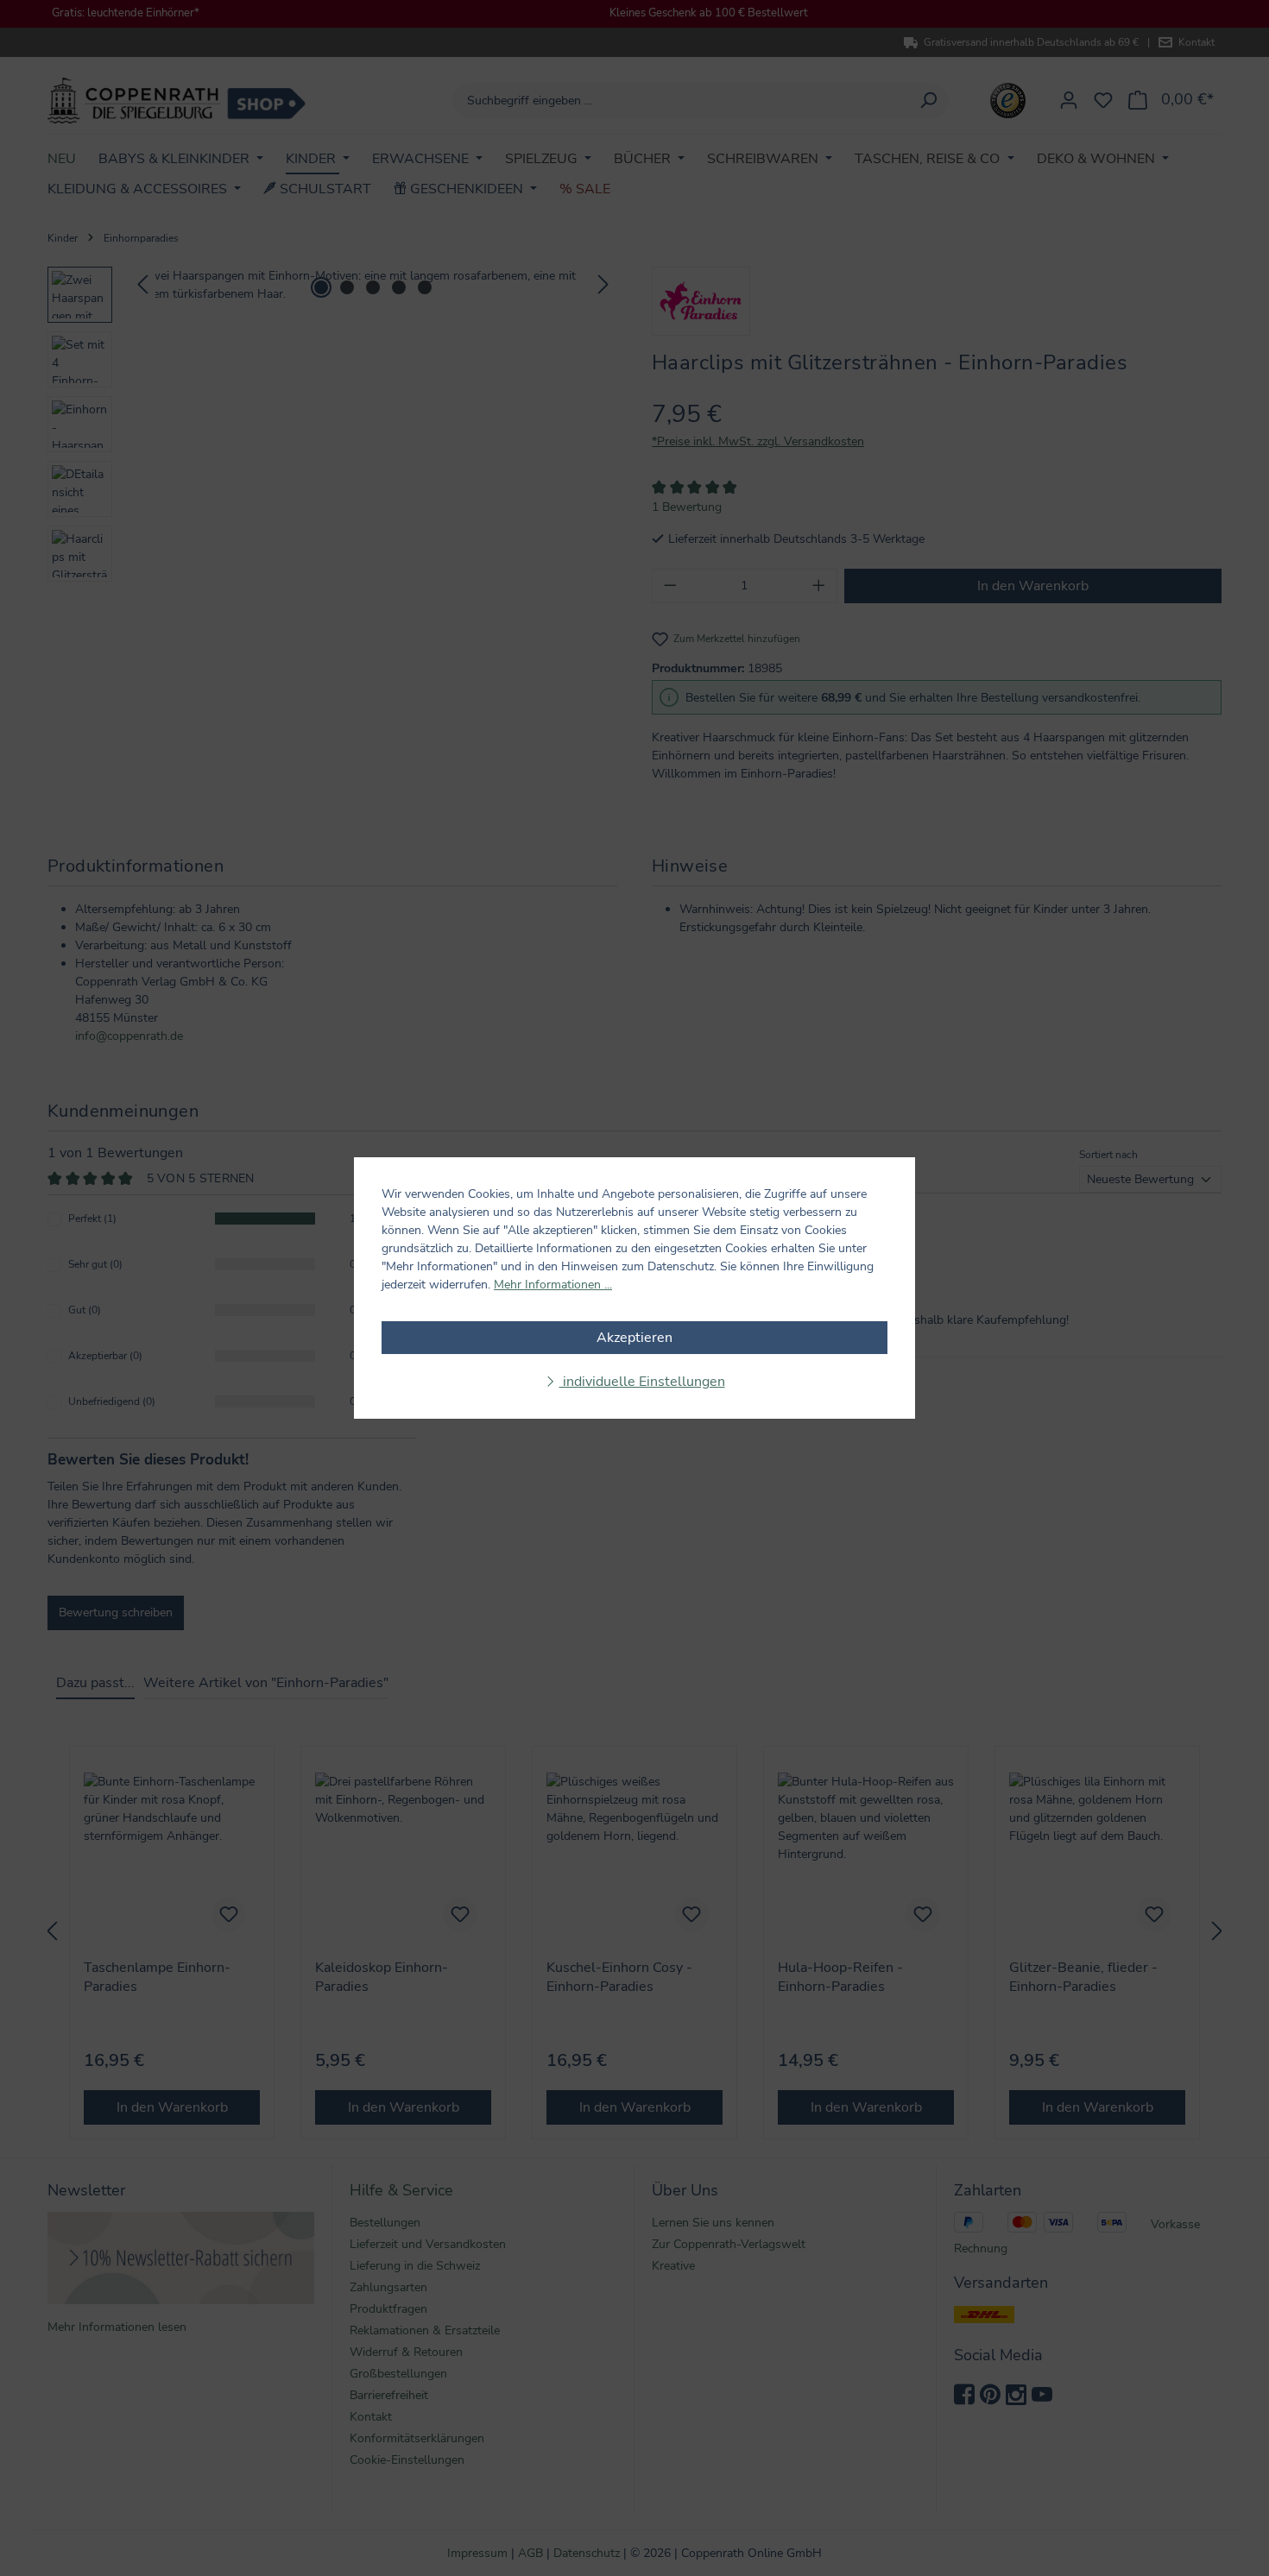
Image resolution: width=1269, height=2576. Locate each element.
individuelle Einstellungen (642, 1382)
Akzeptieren (634, 1338)
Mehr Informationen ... (553, 1285)
